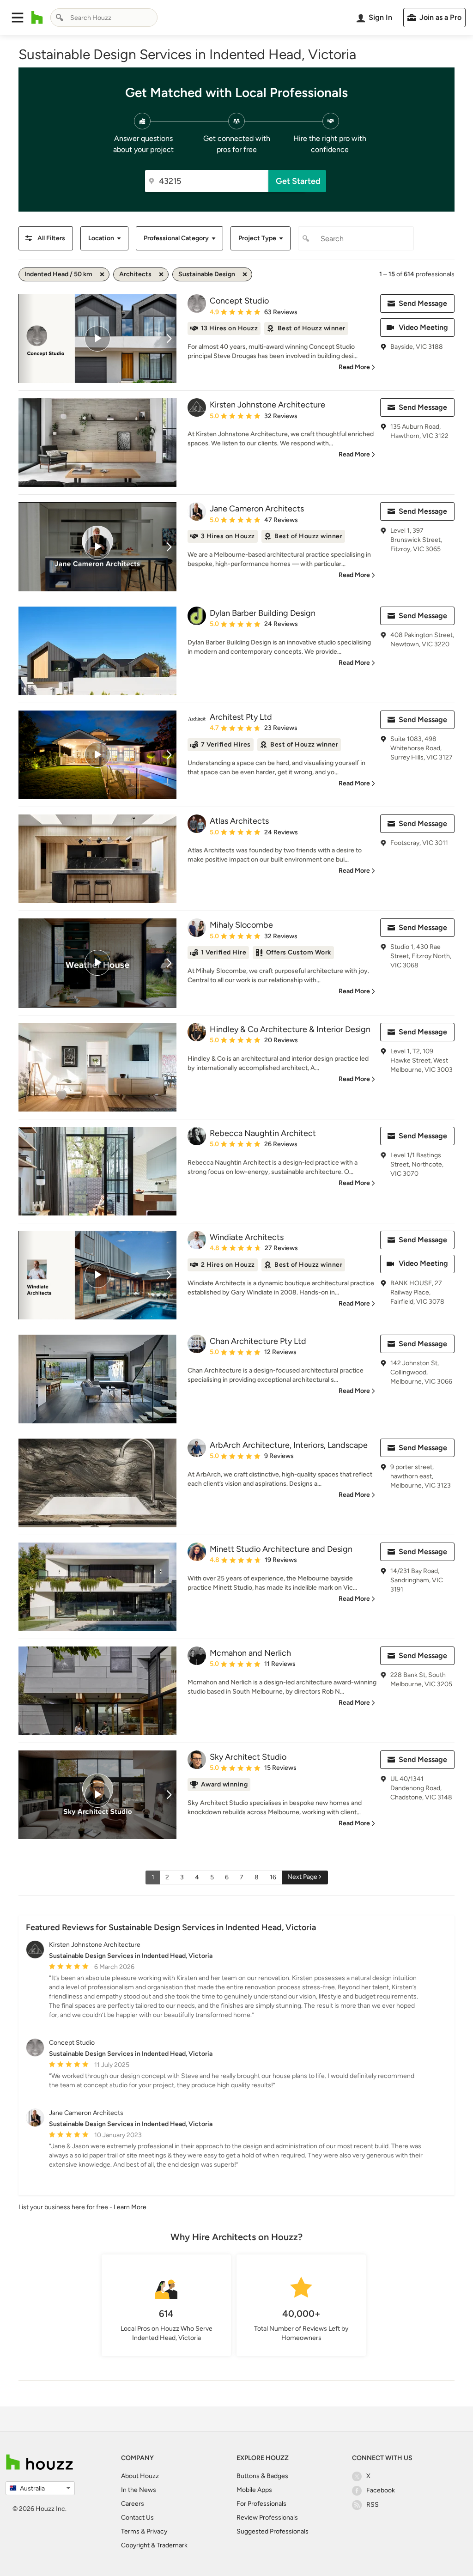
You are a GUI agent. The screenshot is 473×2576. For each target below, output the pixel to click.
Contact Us (137, 2518)
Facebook (381, 2490)
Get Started (298, 181)
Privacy (157, 2531)
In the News (139, 2490)
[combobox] (104, 18)
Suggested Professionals (273, 2531)
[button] (18, 18)
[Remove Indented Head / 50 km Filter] (102, 274)
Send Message (423, 303)
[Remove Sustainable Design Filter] (245, 274)
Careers (133, 2504)
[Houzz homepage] (37, 18)
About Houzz (140, 2476)
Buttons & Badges (262, 2476)
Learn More (130, 2207)
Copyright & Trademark (154, 2545)
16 (273, 1877)
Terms (130, 2531)
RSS (373, 2505)
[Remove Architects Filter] (161, 274)
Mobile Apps (254, 2490)
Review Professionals (267, 2518)
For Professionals (261, 2504)
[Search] (60, 18)
